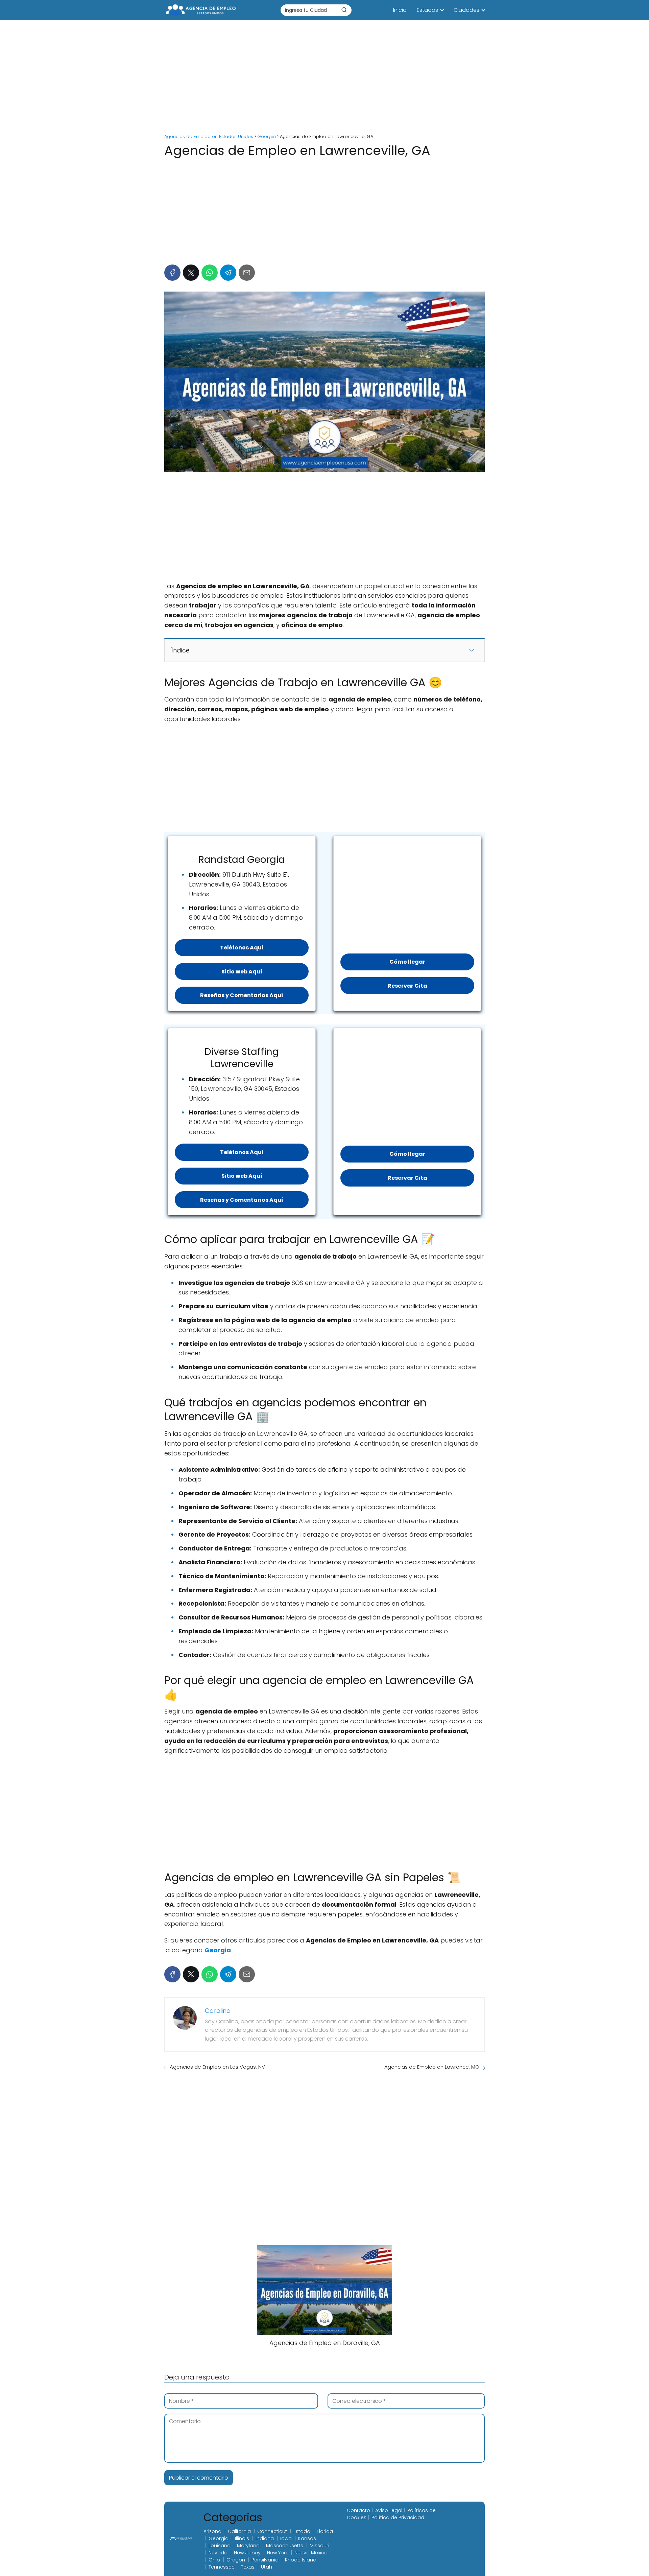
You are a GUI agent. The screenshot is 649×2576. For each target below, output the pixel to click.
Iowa (286, 2538)
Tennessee (222, 2567)
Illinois (242, 2538)
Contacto (358, 2510)
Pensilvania (265, 2560)
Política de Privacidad (398, 2517)
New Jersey (247, 2553)
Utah (267, 2567)
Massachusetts (285, 2546)
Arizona (212, 2531)
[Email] (247, 273)
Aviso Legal (389, 2510)
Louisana (220, 2546)
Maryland (248, 2546)
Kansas (307, 2538)
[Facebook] (172, 273)
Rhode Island (301, 2560)
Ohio (214, 2560)
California (239, 2531)
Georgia (219, 2538)
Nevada (218, 2553)
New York (278, 2553)
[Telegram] (228, 273)
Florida (325, 2531)
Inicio (400, 10)
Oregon (236, 2560)
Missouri (319, 2546)
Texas (248, 2567)
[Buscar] (344, 10)
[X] (191, 273)
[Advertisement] (324, 78)
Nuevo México (311, 2553)
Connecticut (272, 2531)
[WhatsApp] (210, 273)
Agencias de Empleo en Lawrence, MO (432, 2067)
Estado (302, 2531)
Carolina (218, 2011)
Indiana (265, 2538)
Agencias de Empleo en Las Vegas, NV (217, 2067)
